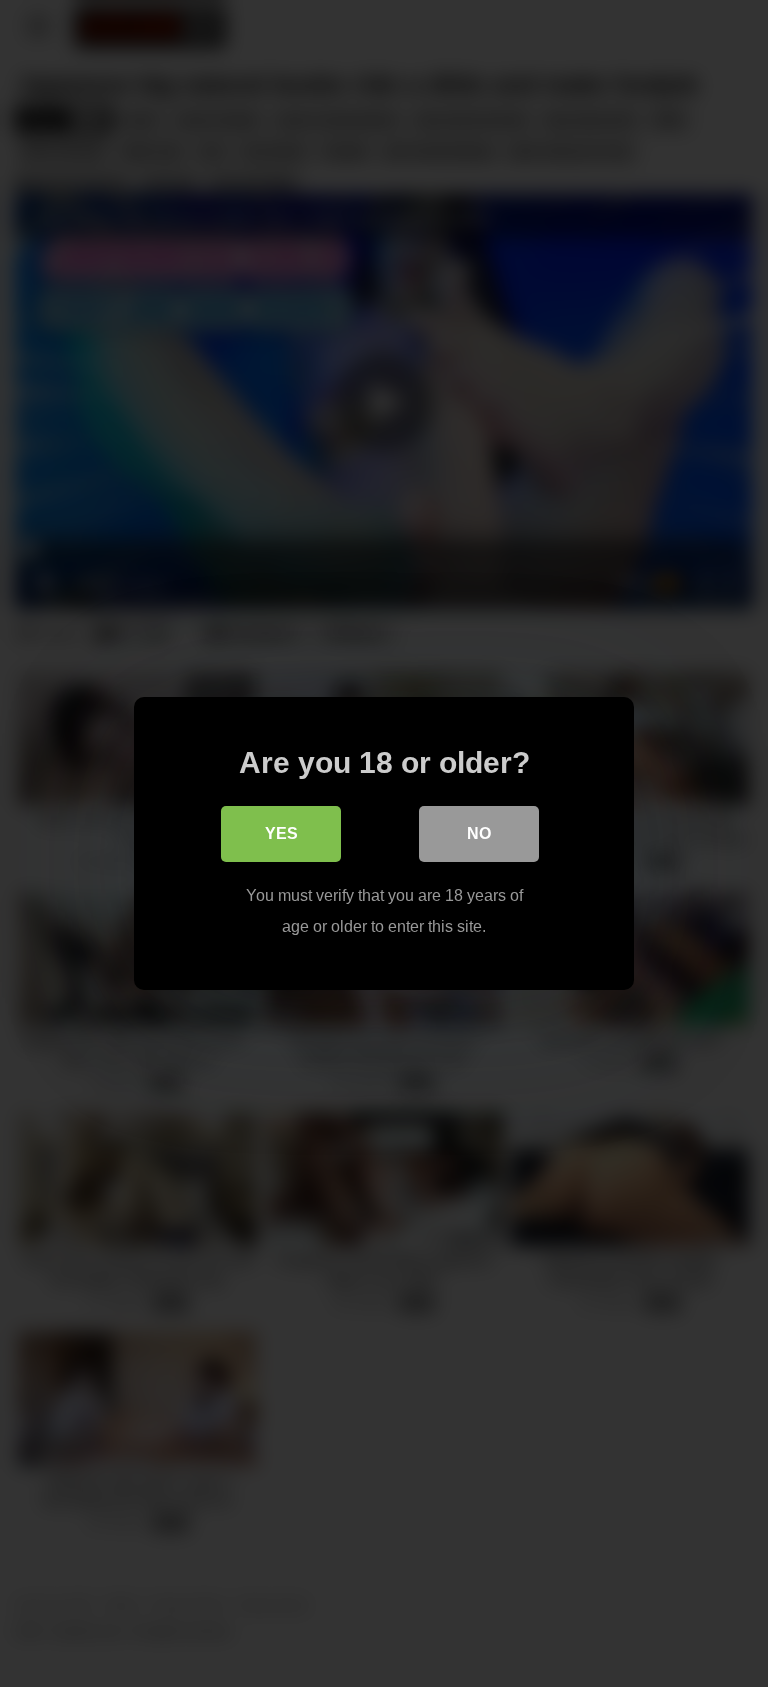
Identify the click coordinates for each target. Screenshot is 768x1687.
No (479, 833)
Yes (281, 833)
